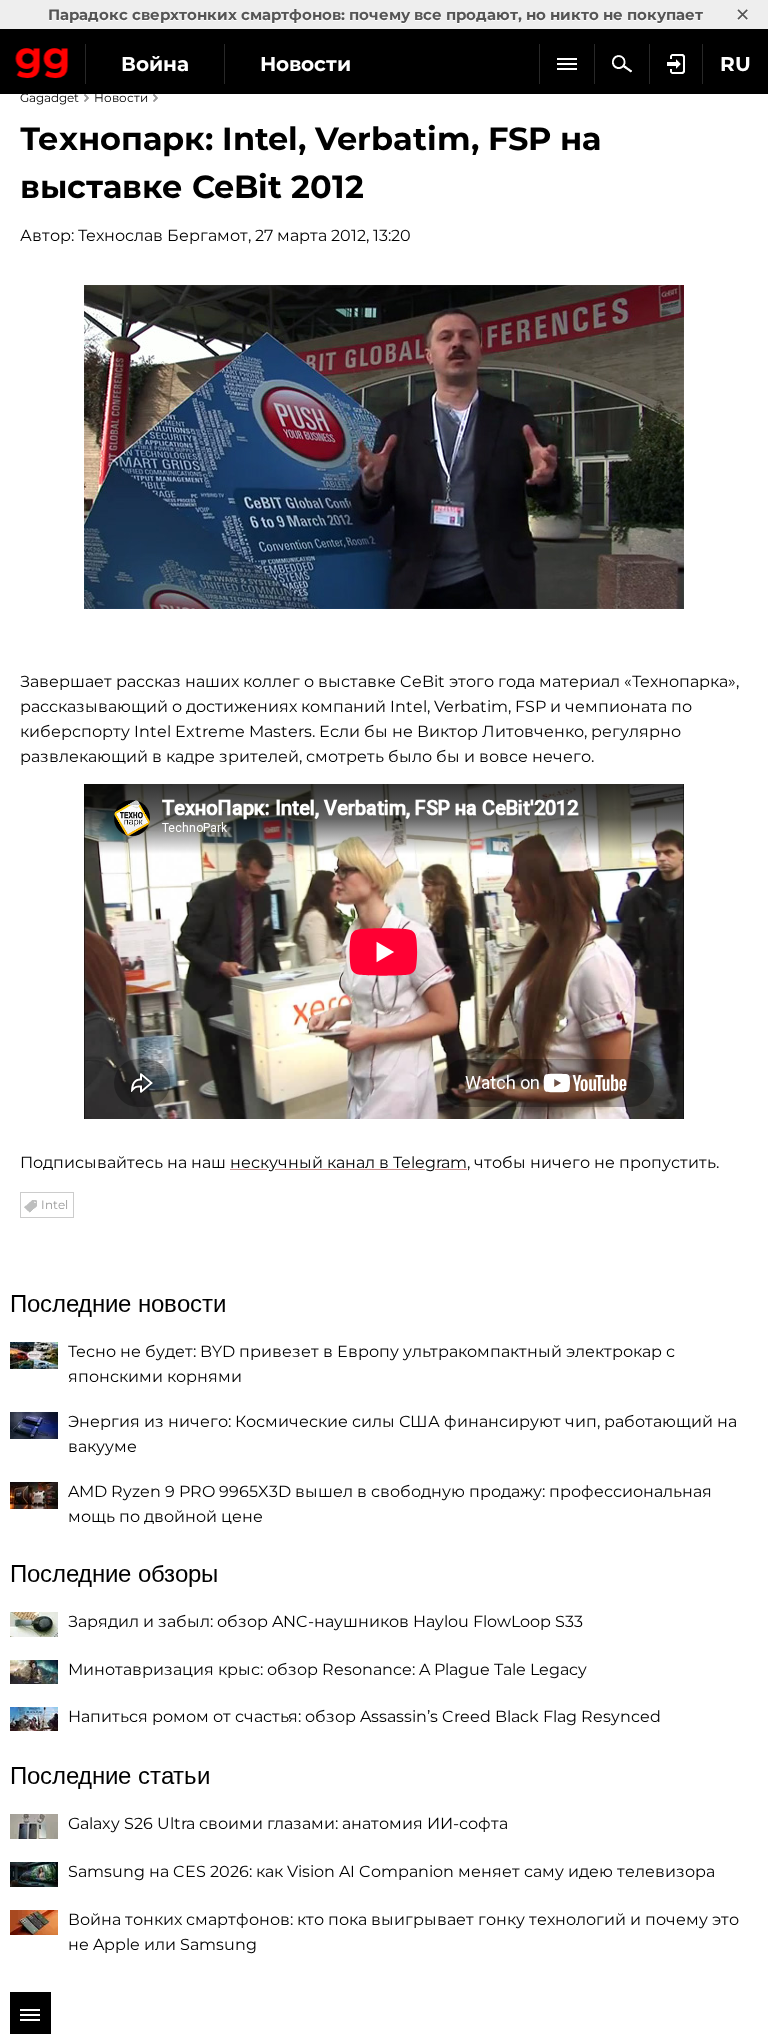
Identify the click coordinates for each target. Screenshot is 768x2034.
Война (155, 64)
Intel (54, 1204)
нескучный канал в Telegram (348, 1162)
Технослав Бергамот (163, 235)
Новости (305, 64)
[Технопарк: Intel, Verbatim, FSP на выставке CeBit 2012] (384, 447)
